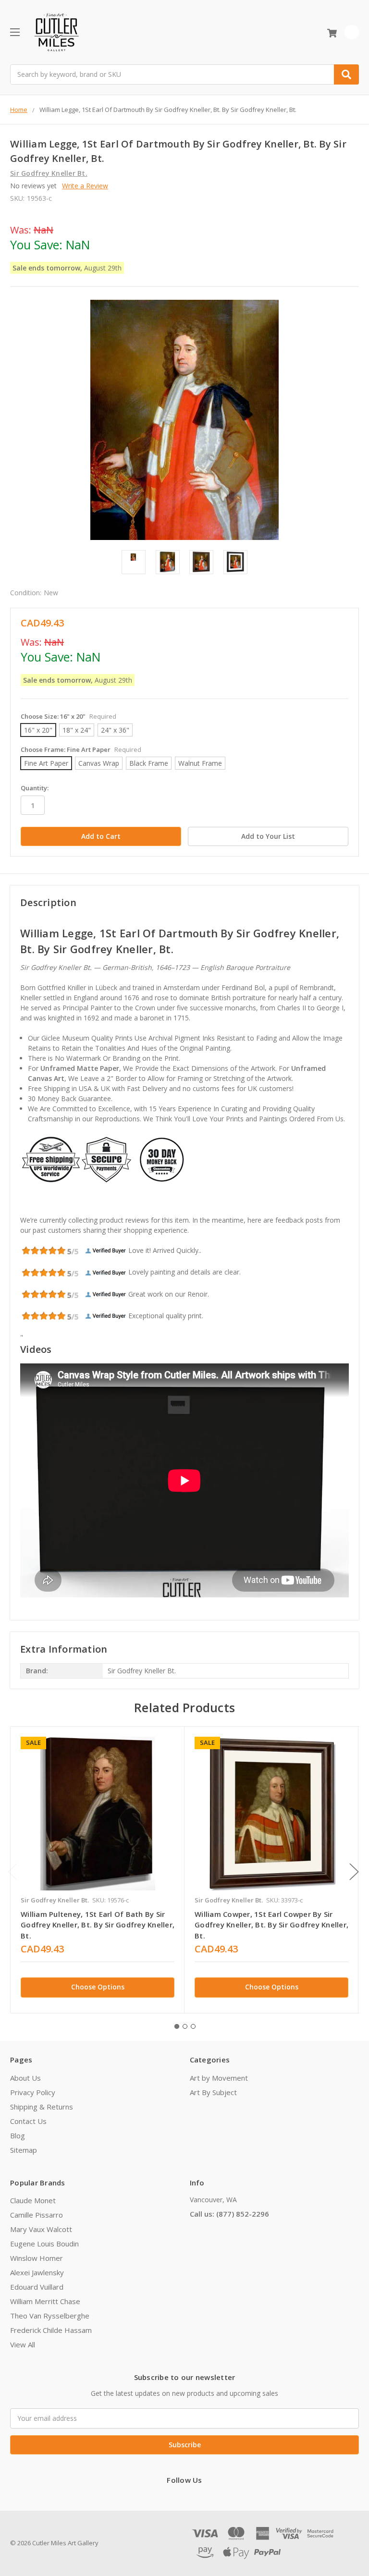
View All (23, 2344)
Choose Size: (68, 716)
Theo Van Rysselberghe (50, 2316)
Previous (12, 1871)
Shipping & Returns (42, 2107)
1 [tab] (177, 2026)
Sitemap (24, 2150)
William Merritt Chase (45, 2301)
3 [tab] (193, 2026)
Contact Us (28, 2121)
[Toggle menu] (15, 32)
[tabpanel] (97, 1870)
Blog (18, 2135)
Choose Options (98, 1987)
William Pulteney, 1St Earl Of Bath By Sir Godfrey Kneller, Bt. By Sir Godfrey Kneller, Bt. (98, 1925)
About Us (25, 2078)
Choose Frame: (81, 749)
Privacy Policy (33, 2092)
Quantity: (35, 788)
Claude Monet (33, 2200)
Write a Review (85, 186)
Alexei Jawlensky (37, 2272)
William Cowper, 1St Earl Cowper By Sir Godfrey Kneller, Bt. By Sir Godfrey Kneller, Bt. (271, 1925)
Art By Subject (213, 2092)
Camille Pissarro (37, 2215)
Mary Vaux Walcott (41, 2229)
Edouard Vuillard (37, 2287)
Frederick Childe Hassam (51, 2330)
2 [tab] (185, 2026)
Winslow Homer (37, 2258)
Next (354, 1871)
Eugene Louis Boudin (44, 2244)
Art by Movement (219, 2078)
